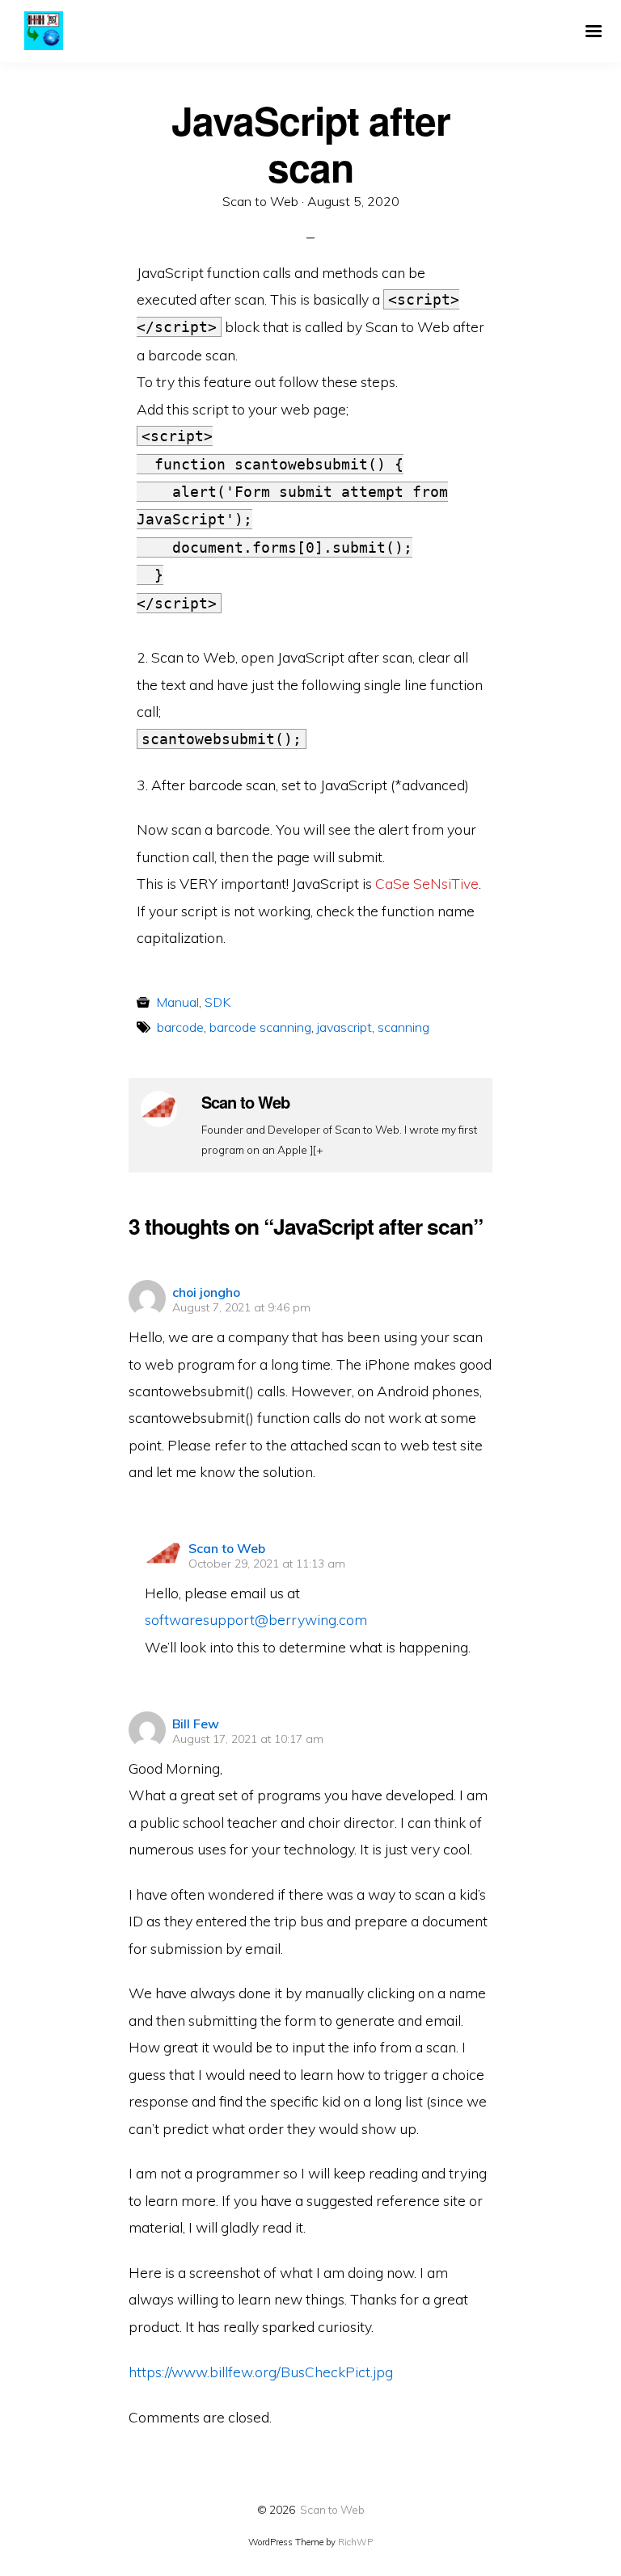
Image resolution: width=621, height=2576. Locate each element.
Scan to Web (227, 1548)
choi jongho (206, 1292)
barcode (180, 1027)
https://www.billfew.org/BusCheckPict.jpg (261, 2372)
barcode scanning (260, 1027)
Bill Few (196, 1724)
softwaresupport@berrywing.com (256, 1619)
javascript (344, 1027)
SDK (218, 1002)
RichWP (355, 2542)
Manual (177, 1002)
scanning (403, 1027)
